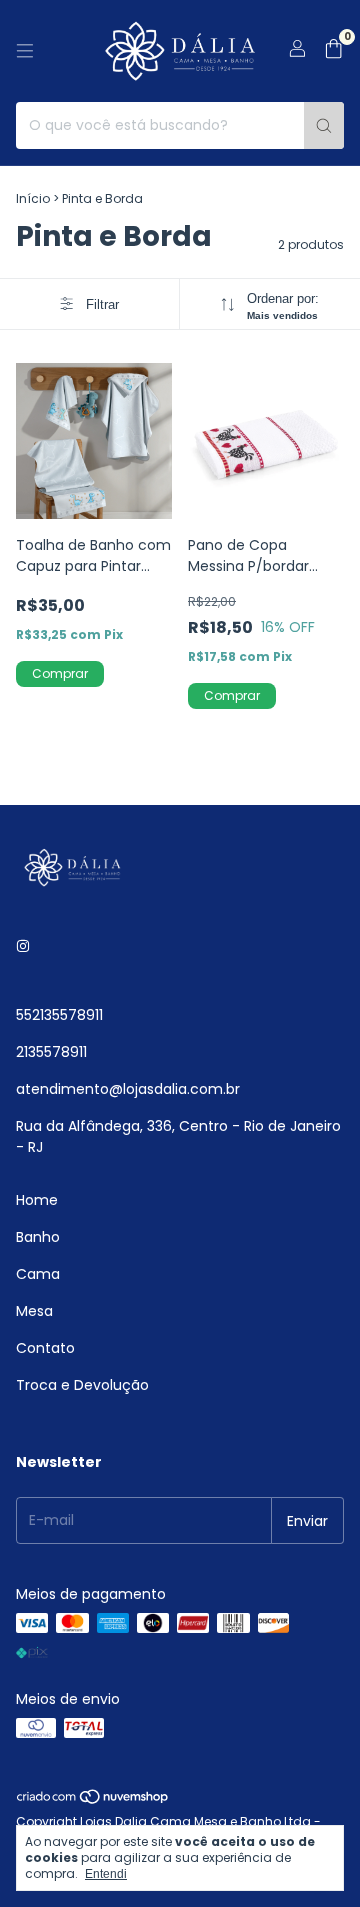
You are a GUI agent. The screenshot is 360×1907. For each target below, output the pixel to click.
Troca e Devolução (82, 1385)
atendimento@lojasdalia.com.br (128, 1089)
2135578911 (51, 1052)
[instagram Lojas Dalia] (23, 946)
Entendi (106, 1874)
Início (33, 198)
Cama (38, 1274)
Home (37, 1200)
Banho (38, 1237)
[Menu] (25, 51)
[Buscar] (324, 125)
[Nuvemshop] (93, 1801)
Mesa (34, 1311)
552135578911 (59, 1015)
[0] (333, 51)
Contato (45, 1348)
